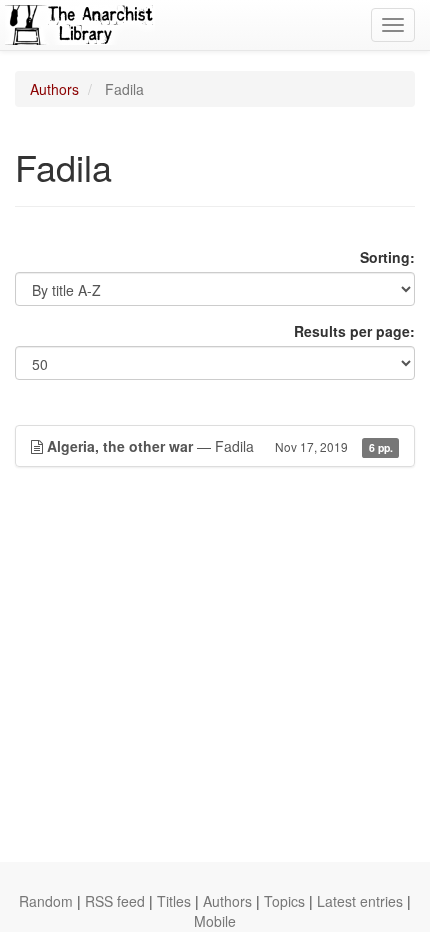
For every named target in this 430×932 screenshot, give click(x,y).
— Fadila (220, 446)
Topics (284, 901)
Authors (54, 89)
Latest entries (360, 901)
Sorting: (387, 257)
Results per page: (354, 331)
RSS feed (115, 901)
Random (46, 901)
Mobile (215, 921)
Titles (174, 901)
